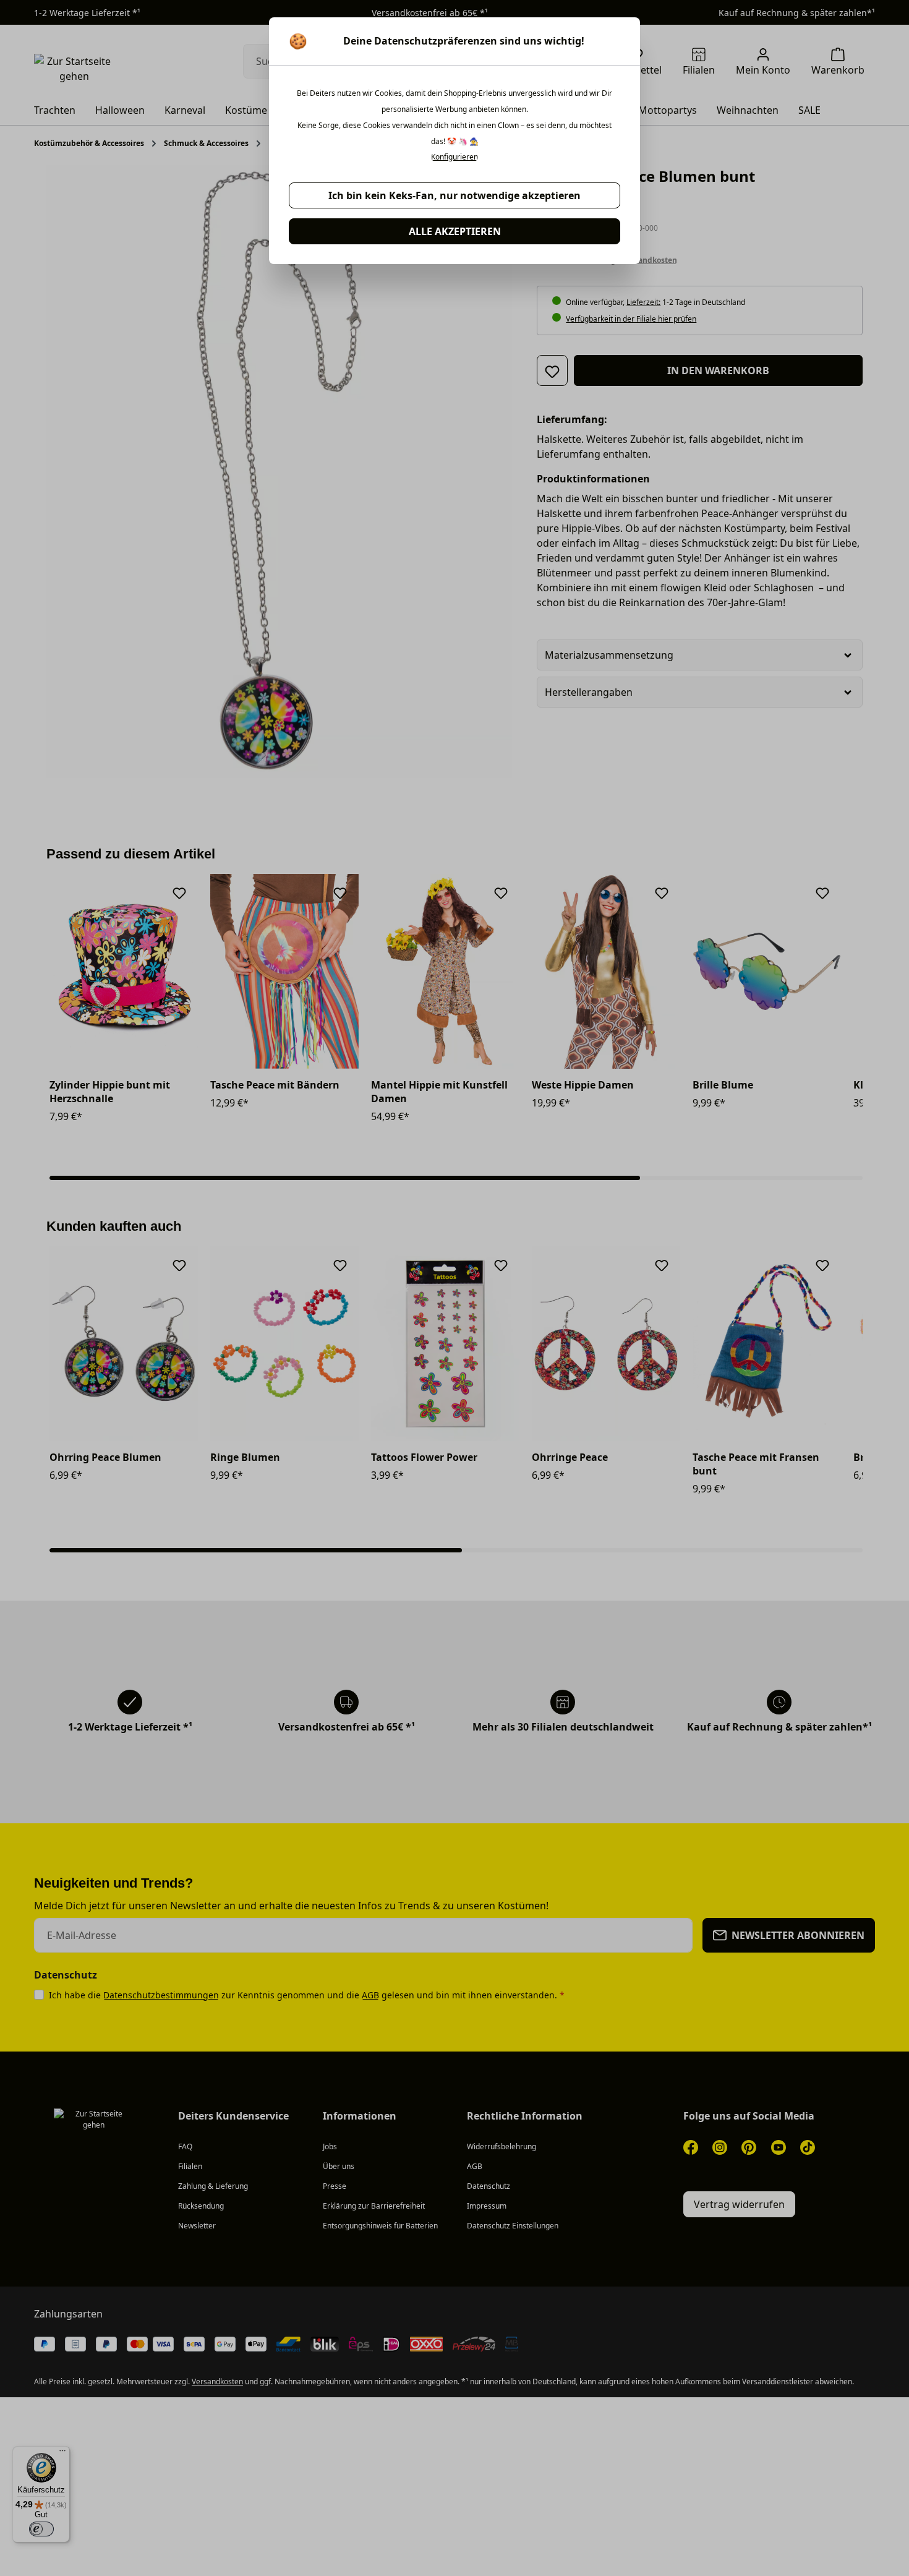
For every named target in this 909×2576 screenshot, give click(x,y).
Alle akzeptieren (455, 231)
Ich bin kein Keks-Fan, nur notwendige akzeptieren (454, 195)
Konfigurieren (454, 157)
